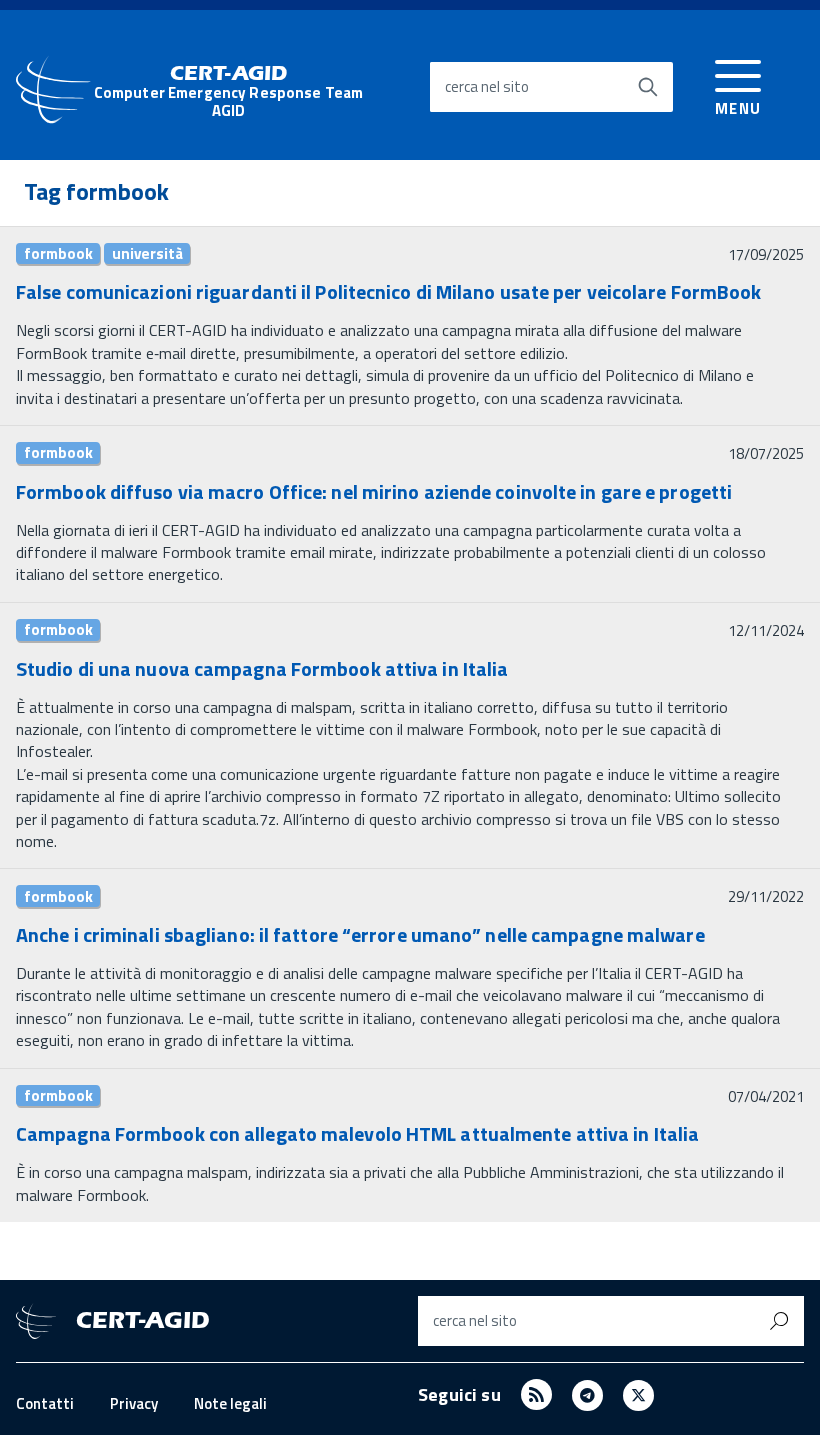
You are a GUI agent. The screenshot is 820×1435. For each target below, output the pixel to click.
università (147, 254)
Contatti (45, 1403)
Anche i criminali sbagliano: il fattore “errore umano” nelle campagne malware (360, 934)
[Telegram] (587, 1394)
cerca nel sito (487, 86)
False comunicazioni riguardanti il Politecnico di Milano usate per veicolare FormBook (389, 291)
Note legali (230, 1403)
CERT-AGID (229, 91)
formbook (58, 254)
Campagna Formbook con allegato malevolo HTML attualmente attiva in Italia (357, 1133)
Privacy (134, 1403)
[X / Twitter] (638, 1394)
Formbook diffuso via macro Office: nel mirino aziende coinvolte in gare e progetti (374, 491)
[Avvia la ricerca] (648, 87)
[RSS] (536, 1394)
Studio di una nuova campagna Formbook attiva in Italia (262, 668)
